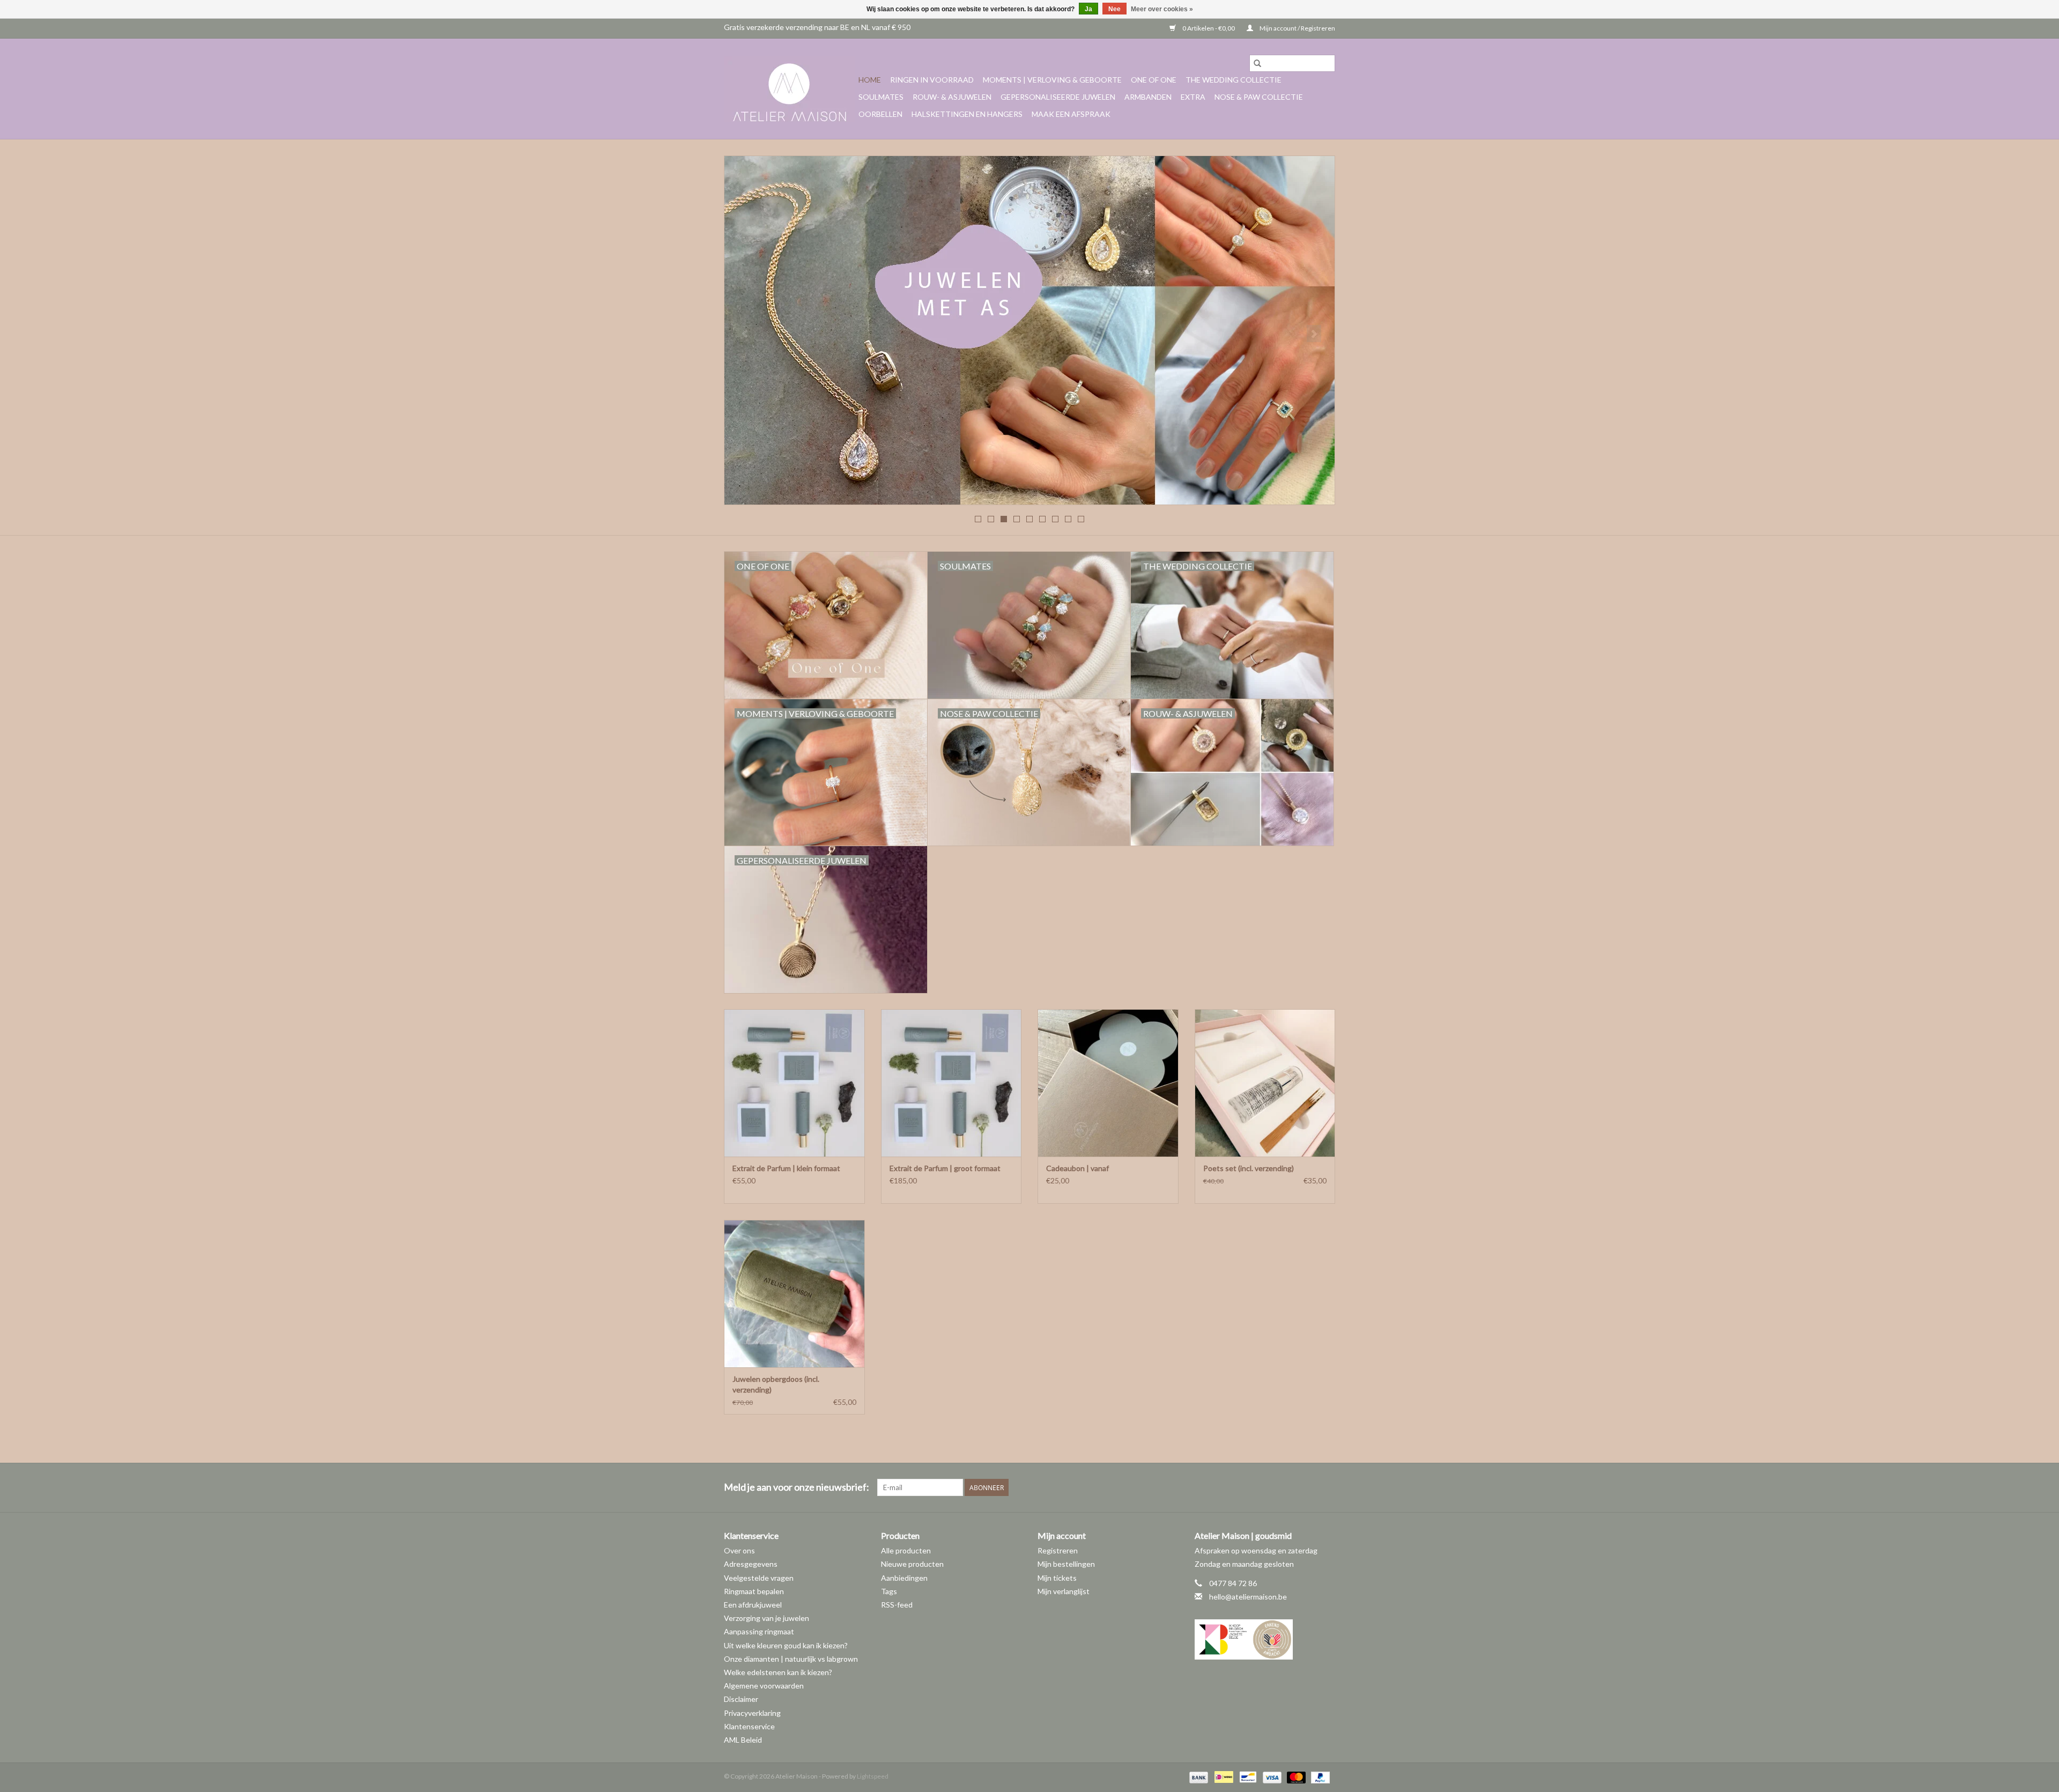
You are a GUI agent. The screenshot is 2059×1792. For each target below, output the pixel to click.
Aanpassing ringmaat (759, 1631)
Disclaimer (741, 1699)
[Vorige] (745, 334)
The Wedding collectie (1234, 80)
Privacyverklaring (752, 1713)
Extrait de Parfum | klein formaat (786, 1168)
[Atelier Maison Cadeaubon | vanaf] (1108, 1083)
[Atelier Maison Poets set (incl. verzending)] (1265, 1083)
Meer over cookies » (1162, 9)
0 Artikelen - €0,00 (1209, 28)
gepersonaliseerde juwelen (1058, 97)
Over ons (739, 1550)
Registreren (1058, 1550)
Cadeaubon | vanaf (1077, 1168)
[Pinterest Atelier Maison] (1308, 1487)
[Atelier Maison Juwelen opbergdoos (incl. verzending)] (794, 1294)
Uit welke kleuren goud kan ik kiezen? (786, 1645)
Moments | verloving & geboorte (1052, 80)
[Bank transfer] (1197, 1777)
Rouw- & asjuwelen (952, 97)
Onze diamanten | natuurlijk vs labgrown (791, 1659)
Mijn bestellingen (1066, 1564)
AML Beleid (743, 1740)
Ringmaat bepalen (754, 1591)
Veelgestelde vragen (759, 1578)
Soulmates (881, 97)
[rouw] (1029, 330)
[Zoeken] (1257, 63)
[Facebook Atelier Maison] (1289, 1487)
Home (870, 80)
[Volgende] (1314, 334)
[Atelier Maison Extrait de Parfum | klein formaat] (794, 1083)
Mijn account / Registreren (1297, 28)
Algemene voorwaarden (764, 1686)
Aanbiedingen (904, 1578)
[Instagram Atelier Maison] (1327, 1487)
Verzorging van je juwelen (766, 1618)
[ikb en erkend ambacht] (1265, 1639)
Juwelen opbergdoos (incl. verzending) (776, 1384)
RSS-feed (897, 1605)
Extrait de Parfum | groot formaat (945, 1168)
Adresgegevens (751, 1564)
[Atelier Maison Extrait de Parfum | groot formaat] (951, 1083)
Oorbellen (880, 114)
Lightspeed (873, 1776)
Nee (1114, 9)
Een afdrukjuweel (753, 1605)
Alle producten (906, 1550)
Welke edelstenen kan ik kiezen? (778, 1672)
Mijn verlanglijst (1064, 1591)
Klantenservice (749, 1726)
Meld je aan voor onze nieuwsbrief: (797, 1487)
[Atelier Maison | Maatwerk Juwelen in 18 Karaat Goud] (790, 89)
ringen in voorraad (932, 80)
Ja (1088, 9)
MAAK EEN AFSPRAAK (1071, 114)
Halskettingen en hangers (967, 114)
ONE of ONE (1154, 80)
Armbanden (1148, 97)
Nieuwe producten (912, 1564)
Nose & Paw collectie (1259, 97)
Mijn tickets (1057, 1578)
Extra (1193, 97)
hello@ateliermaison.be (1248, 1597)
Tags (889, 1591)
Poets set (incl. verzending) (1249, 1168)
